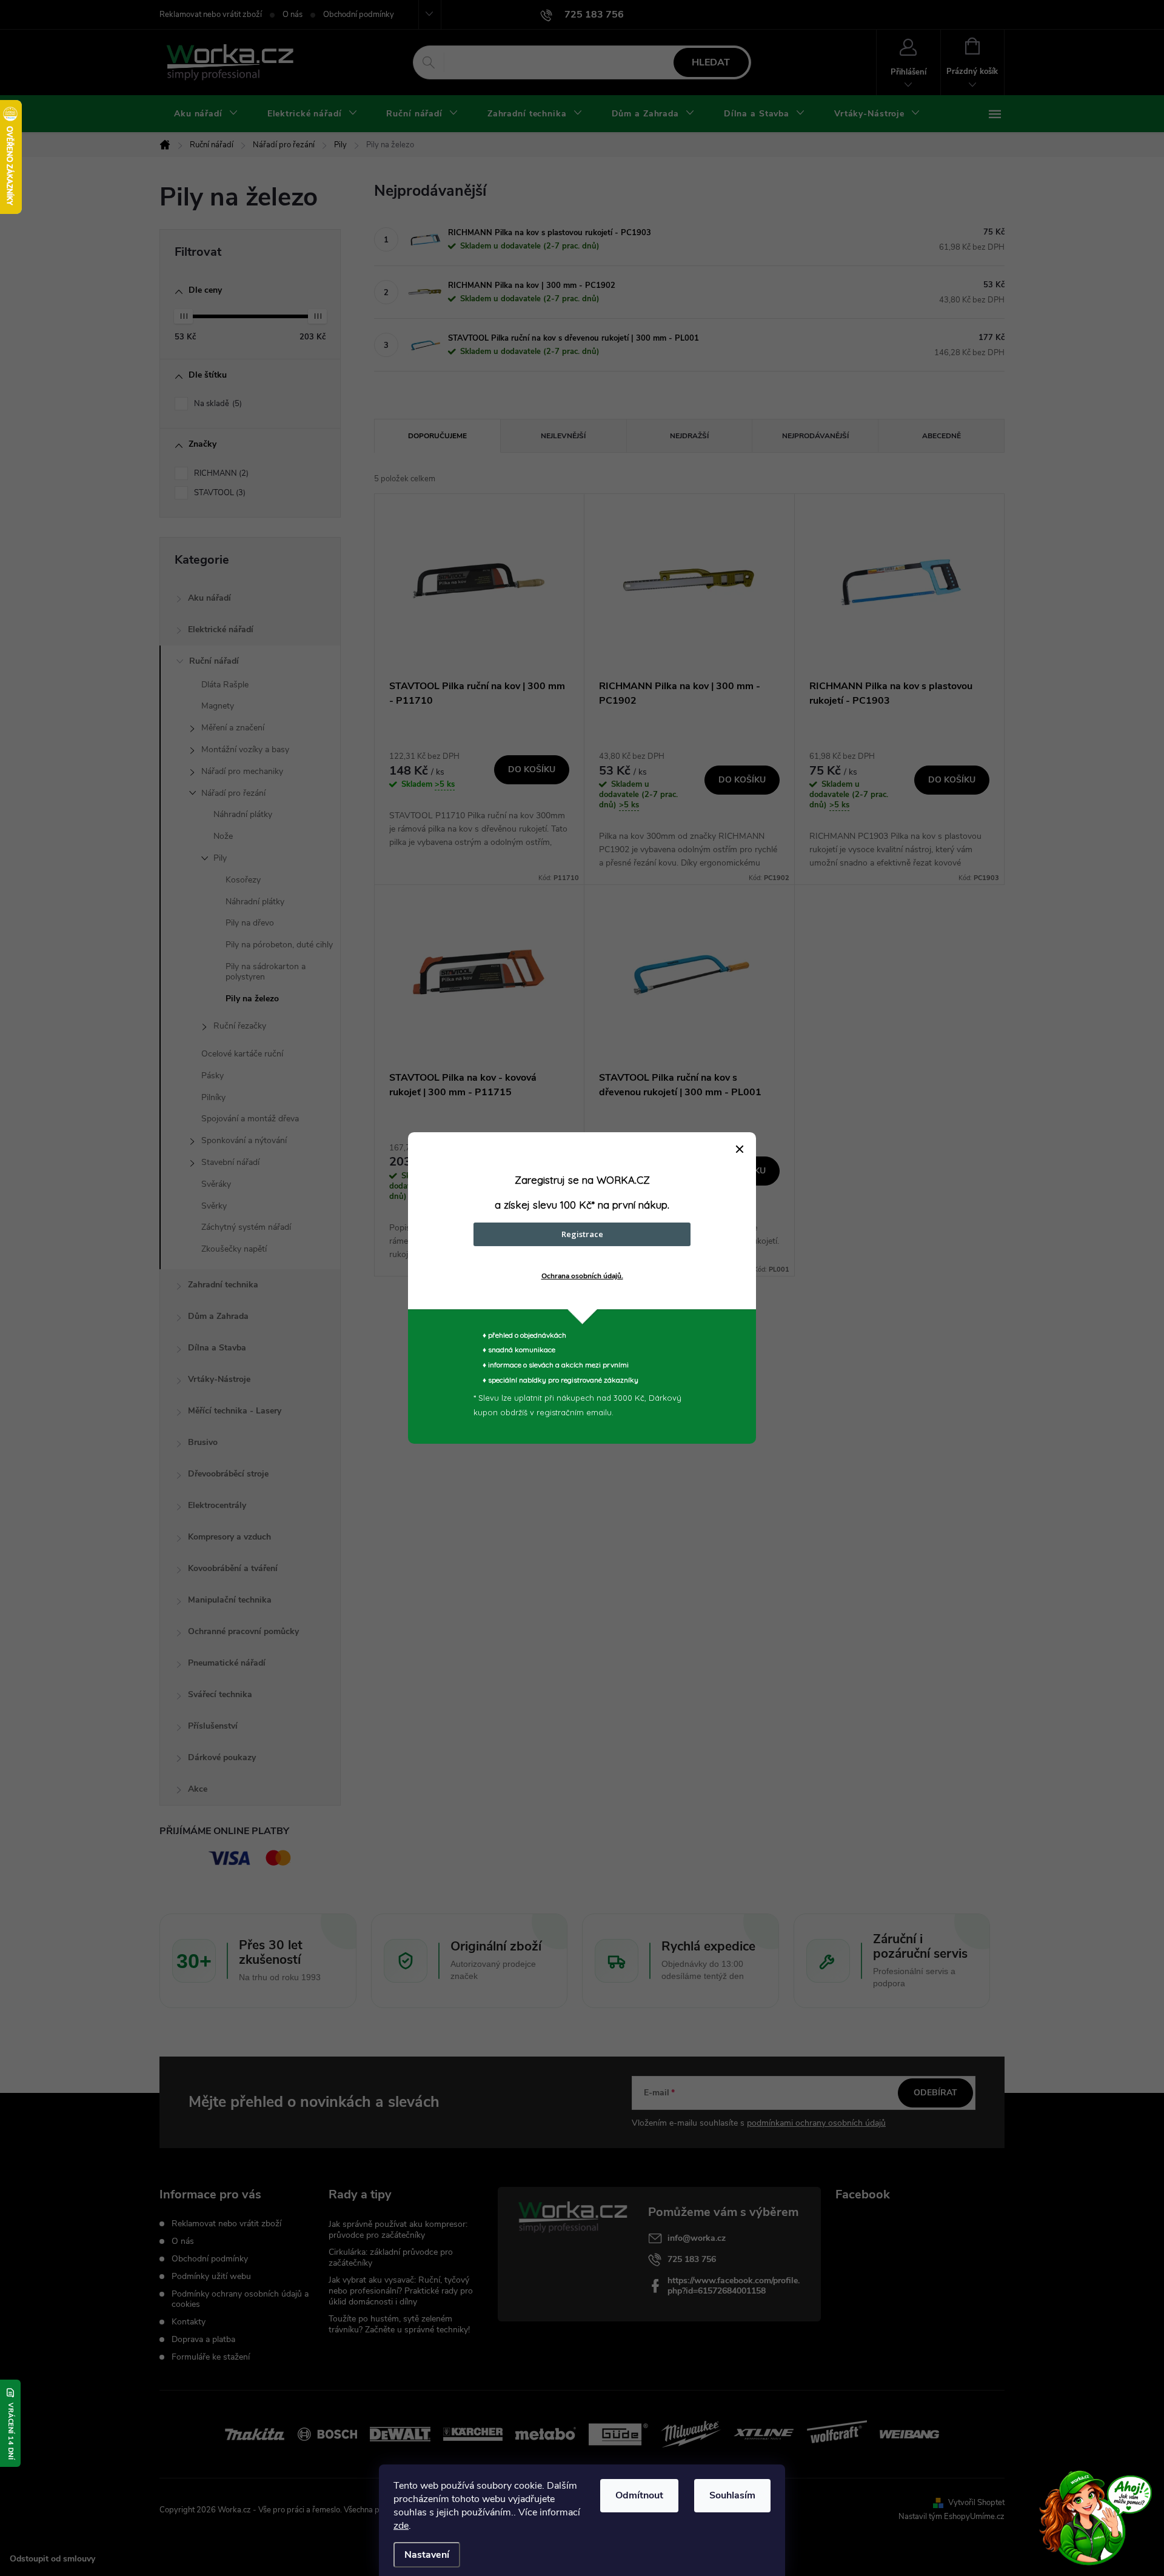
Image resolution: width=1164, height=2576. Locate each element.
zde (401, 2526)
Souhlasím (732, 2495)
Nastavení (427, 2555)
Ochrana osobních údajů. (582, 1276)
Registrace (582, 1234)
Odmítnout (639, 2495)
